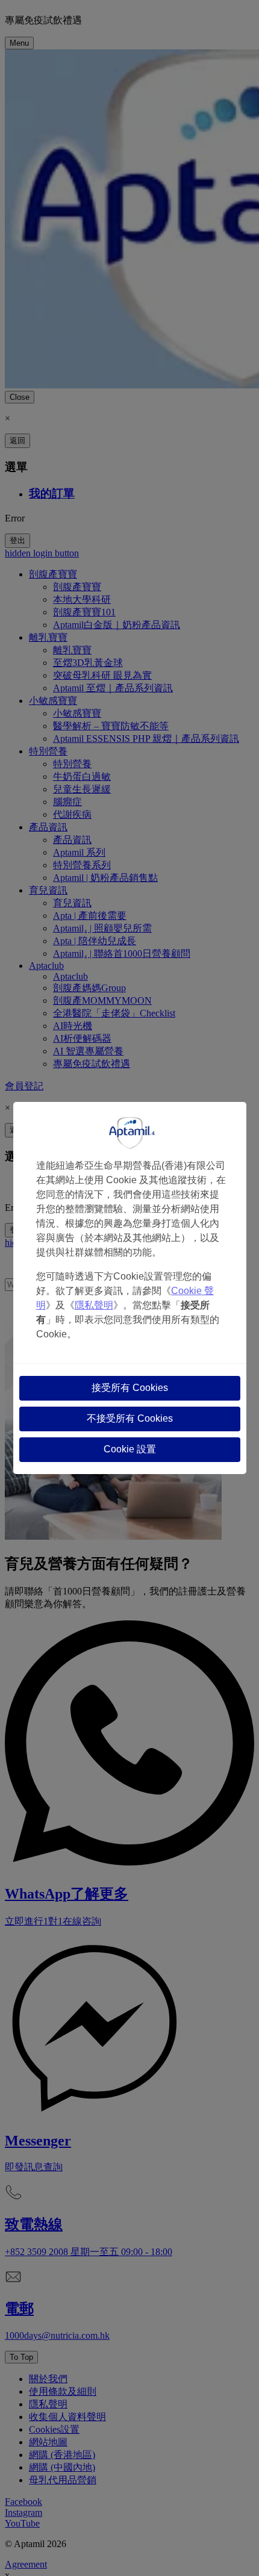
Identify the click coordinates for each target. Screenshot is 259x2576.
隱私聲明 (94, 1305)
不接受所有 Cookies (130, 1418)
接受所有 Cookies (130, 1388)
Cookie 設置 (130, 1449)
